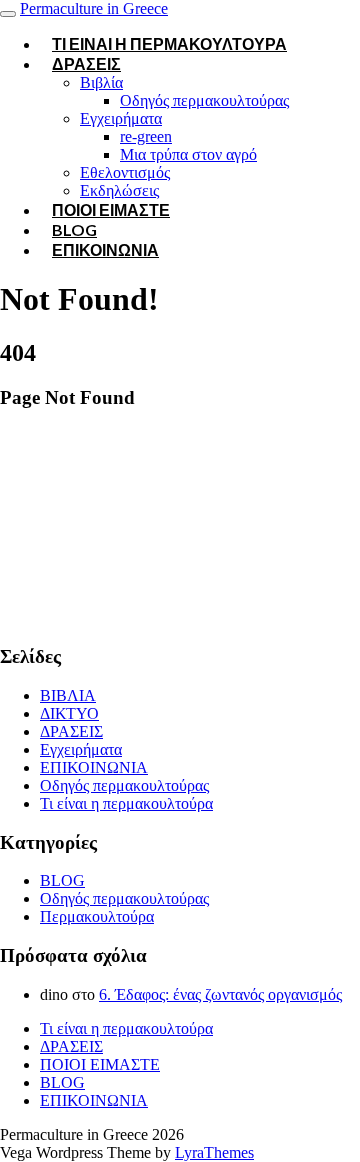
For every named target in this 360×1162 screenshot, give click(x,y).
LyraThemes (214, 1152)
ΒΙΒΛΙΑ (68, 695)
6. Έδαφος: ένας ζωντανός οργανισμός (220, 994)
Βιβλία (101, 82)
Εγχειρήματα (121, 118)
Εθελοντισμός (125, 172)
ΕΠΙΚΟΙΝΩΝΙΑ (105, 249)
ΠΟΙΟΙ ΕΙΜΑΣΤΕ (111, 209)
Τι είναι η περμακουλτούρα (169, 43)
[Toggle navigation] (8, 14)
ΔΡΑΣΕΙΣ (86, 63)
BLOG (62, 880)
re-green (146, 136)
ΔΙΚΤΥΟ (69, 713)
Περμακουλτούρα (97, 916)
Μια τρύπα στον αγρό (188, 154)
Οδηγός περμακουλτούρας (204, 100)
